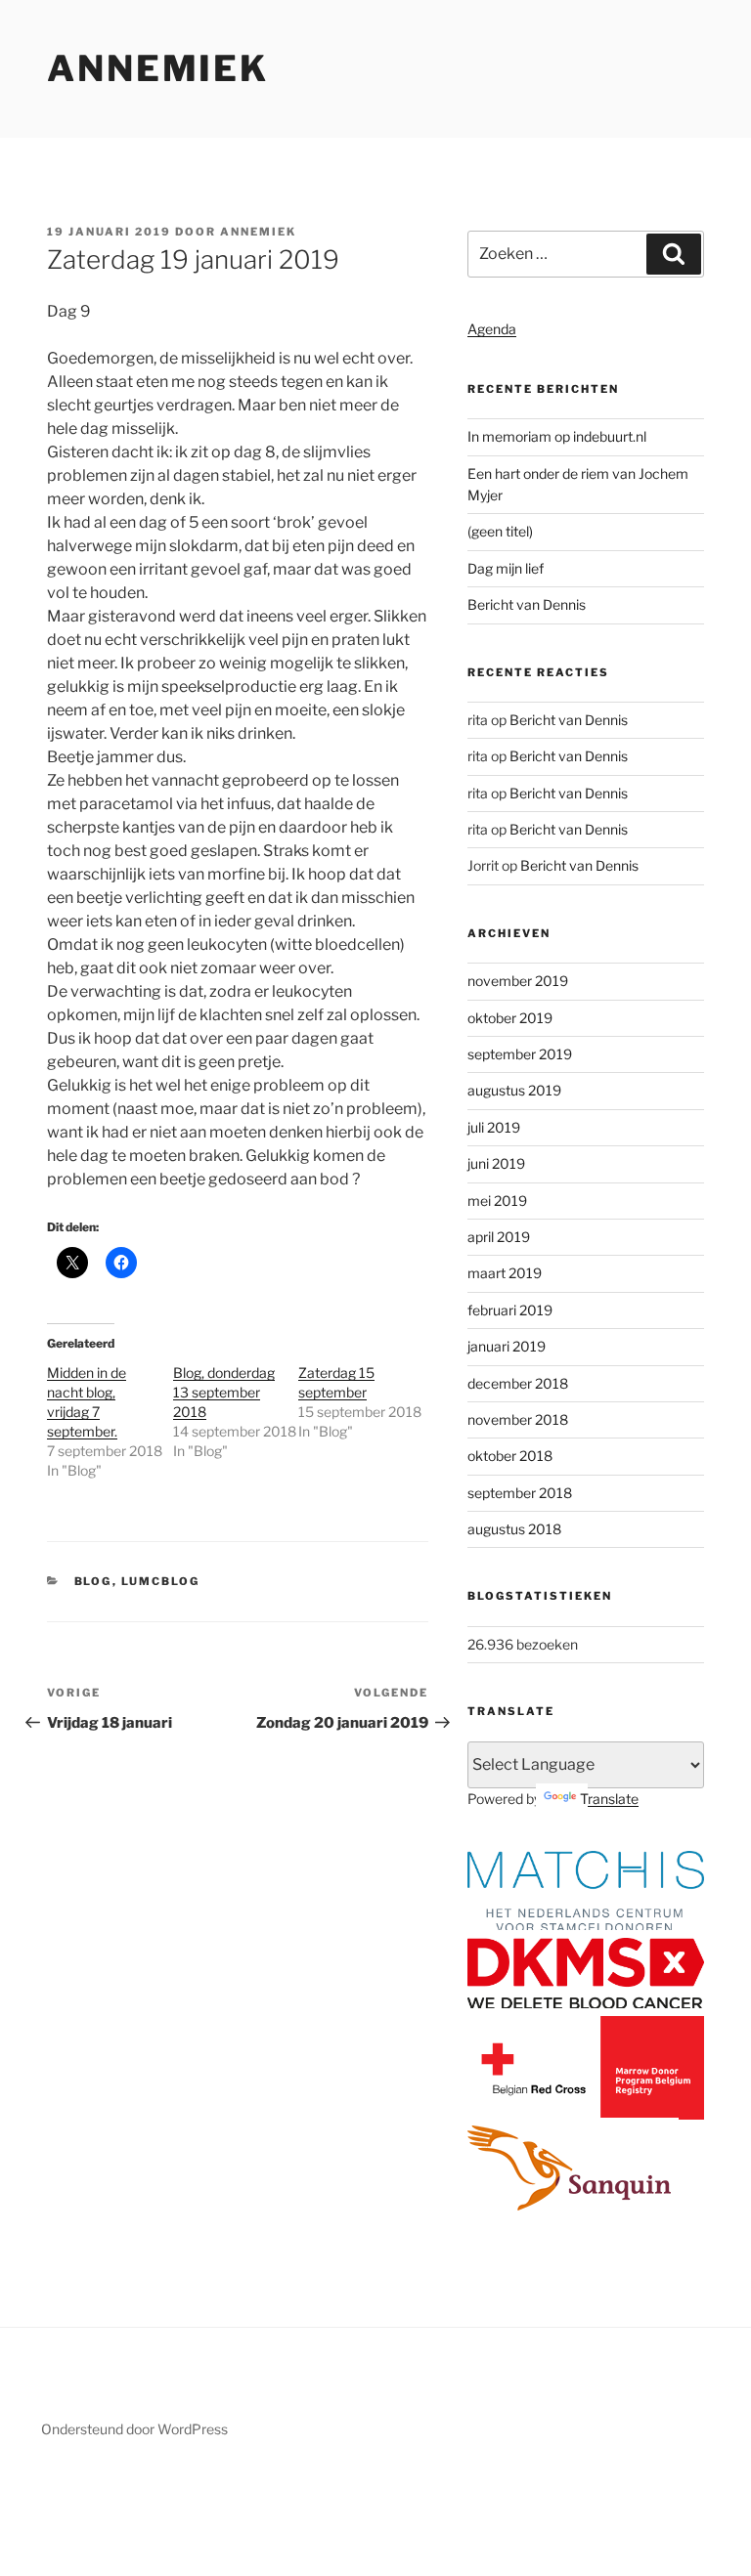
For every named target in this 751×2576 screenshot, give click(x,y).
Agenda (492, 329)
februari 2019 (510, 1310)
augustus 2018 (514, 1529)
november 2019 (518, 981)
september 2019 (520, 1054)
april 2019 (499, 1237)
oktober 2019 (510, 1018)
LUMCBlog (161, 1581)
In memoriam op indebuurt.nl (557, 436)
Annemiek (158, 68)
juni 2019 (496, 1163)
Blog (93, 1581)
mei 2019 (497, 1201)
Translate (609, 1799)
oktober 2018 (510, 1456)
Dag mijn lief (506, 568)
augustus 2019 (514, 1090)
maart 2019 (505, 1273)
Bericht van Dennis (527, 604)
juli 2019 (494, 1127)
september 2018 (520, 1493)
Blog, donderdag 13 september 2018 (224, 1392)
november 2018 (518, 1419)
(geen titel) (500, 531)
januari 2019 (507, 1346)
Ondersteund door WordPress (134, 2429)
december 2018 (518, 1383)
